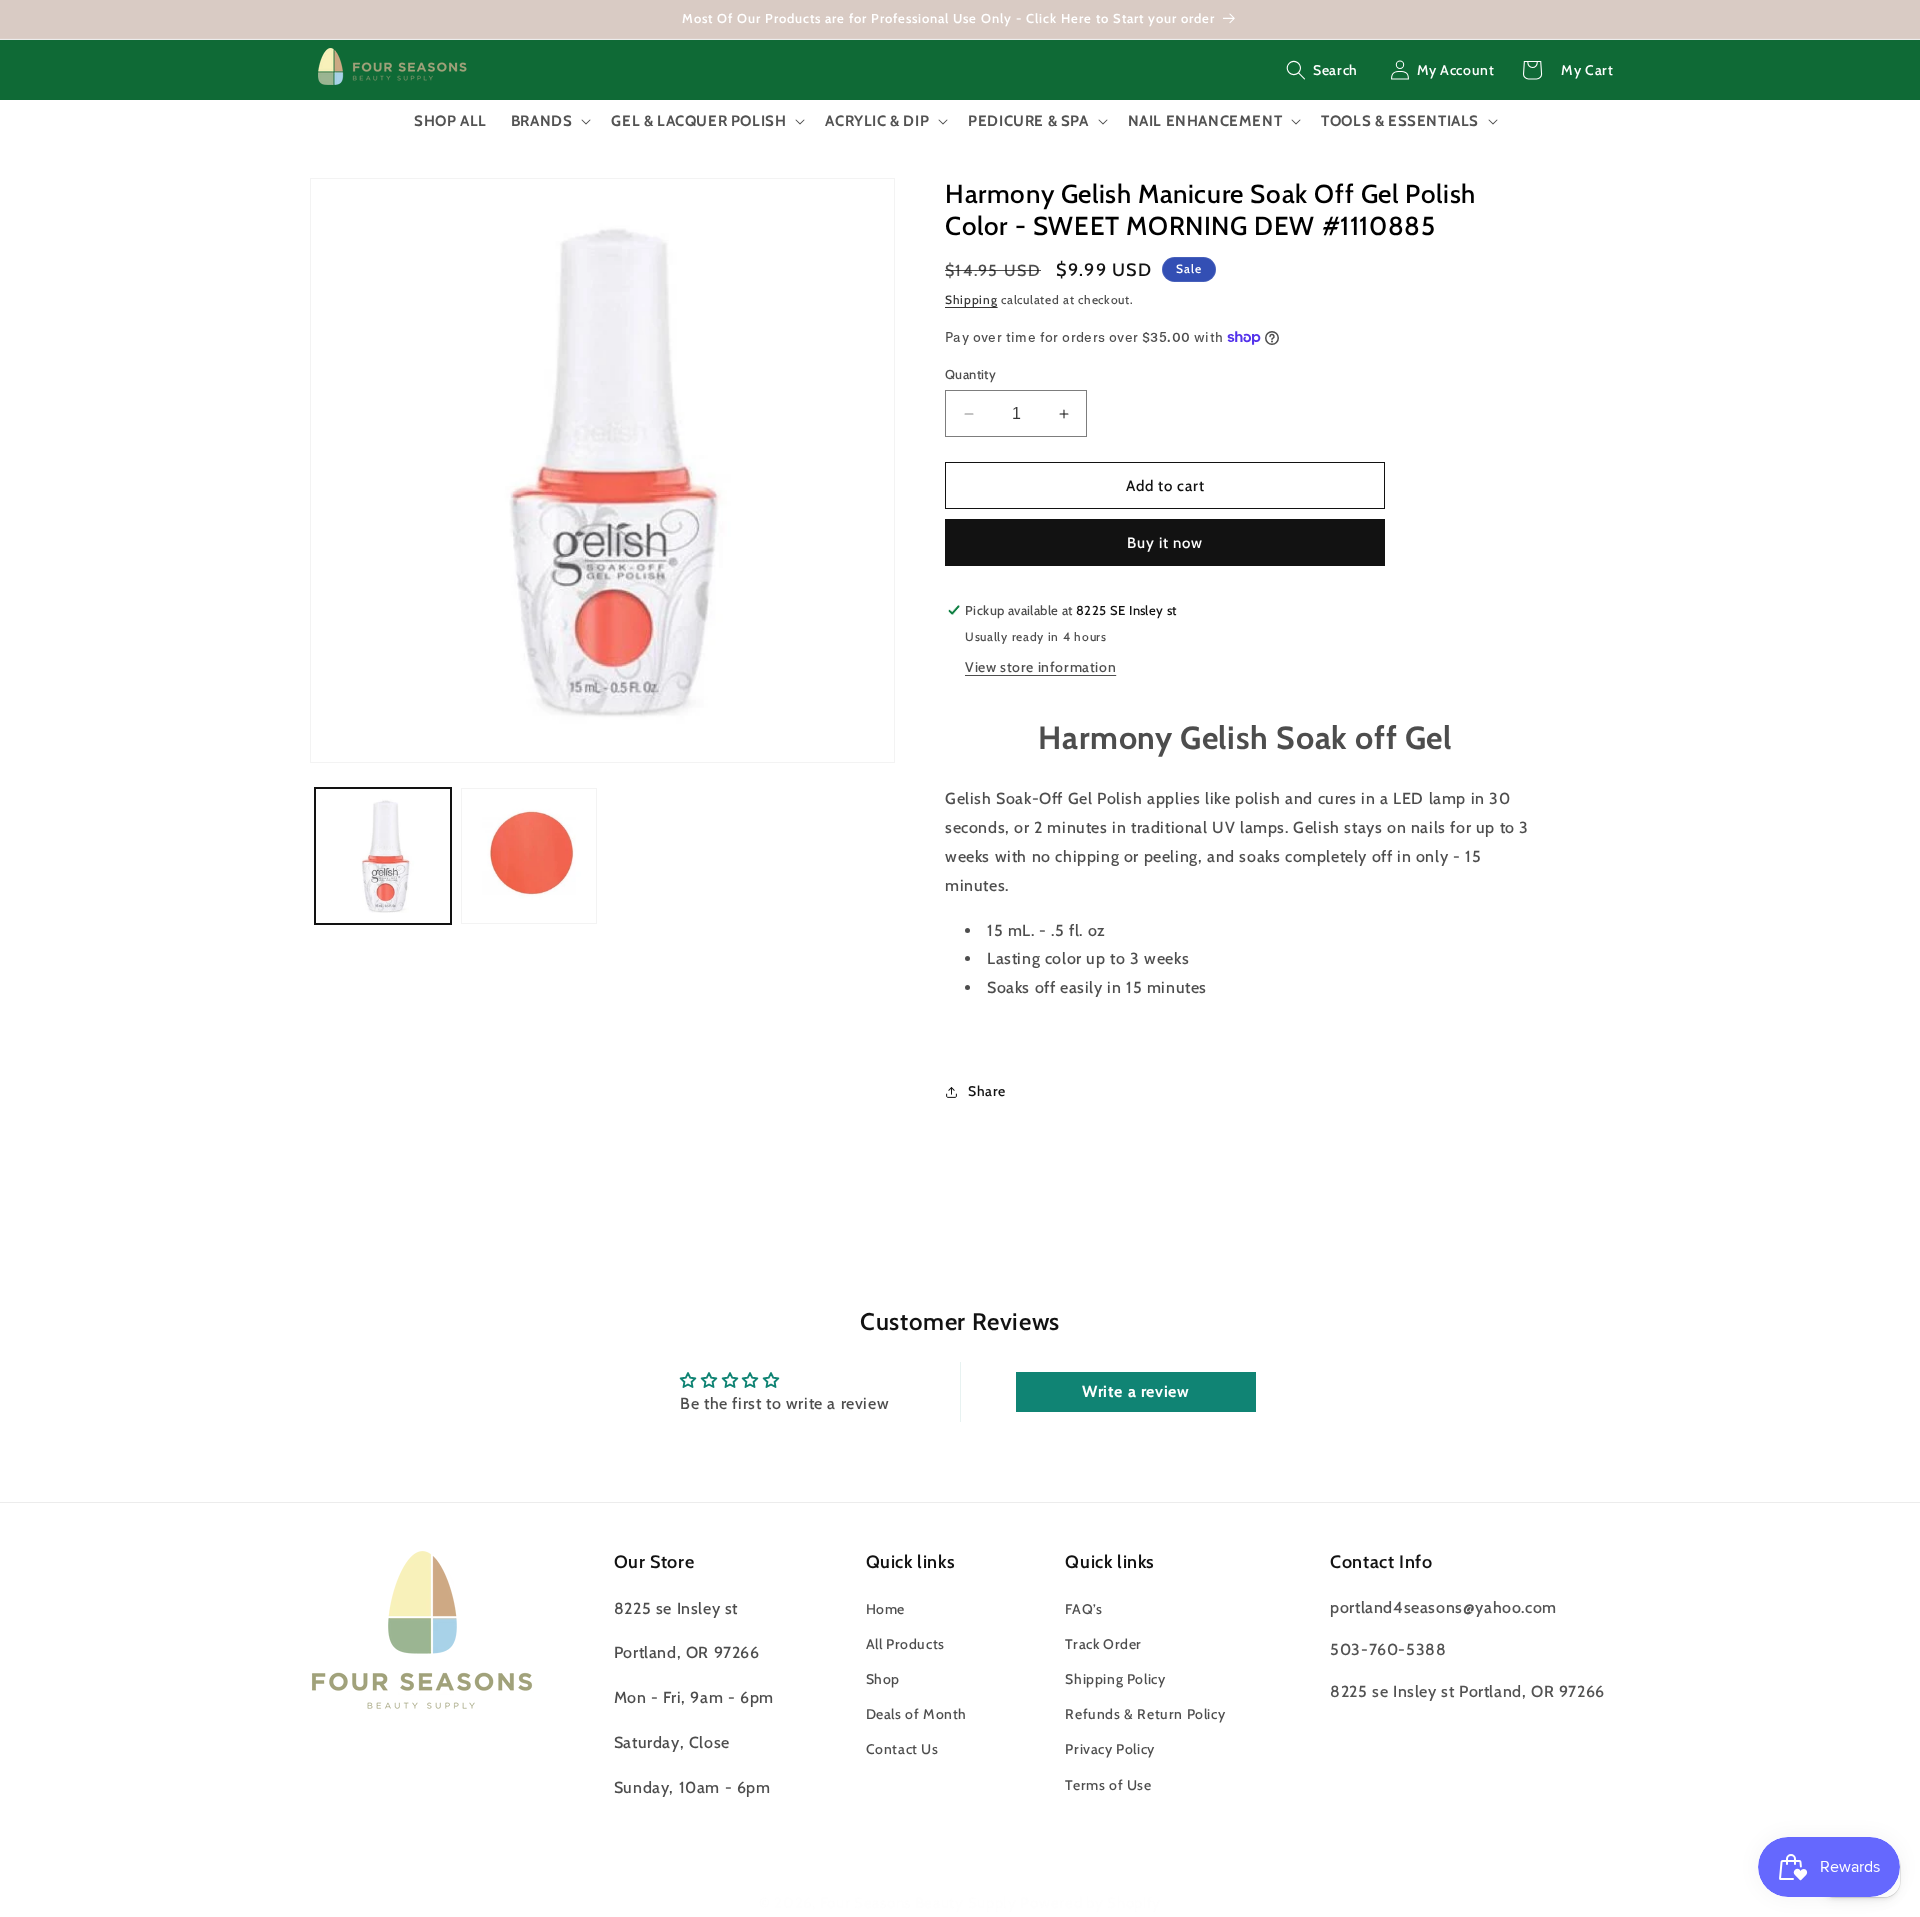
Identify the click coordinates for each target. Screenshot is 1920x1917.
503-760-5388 (1388, 1649)
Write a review (1135, 1391)
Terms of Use (1108, 1785)
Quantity (970, 374)
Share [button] (987, 1091)
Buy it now (1165, 543)
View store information (1040, 667)
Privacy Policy (1109, 1750)
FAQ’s (1083, 1609)
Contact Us (902, 1750)
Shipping (971, 299)
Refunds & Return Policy (1145, 1714)
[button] (1322, 70)
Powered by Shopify (1090, 1903)
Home (885, 1609)
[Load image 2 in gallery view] (529, 856)
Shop (883, 1679)
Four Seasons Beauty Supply (920, 1903)
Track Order (1103, 1644)
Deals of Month (916, 1714)
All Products (905, 1644)
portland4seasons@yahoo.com (1443, 1607)
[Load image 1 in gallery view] (383, 856)
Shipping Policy (1115, 1679)
